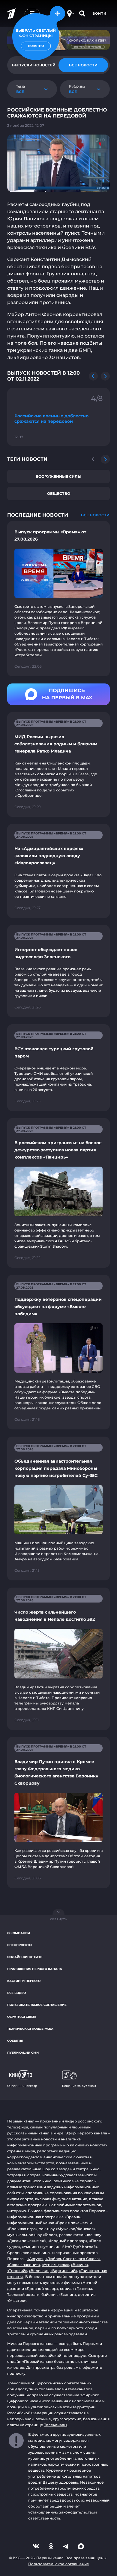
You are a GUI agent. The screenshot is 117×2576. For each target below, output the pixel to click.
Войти (99, 13)
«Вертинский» (64, 2271)
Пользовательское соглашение (37, 2005)
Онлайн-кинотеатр (25, 1957)
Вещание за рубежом (79, 2086)
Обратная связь (22, 2017)
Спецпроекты (20, 1945)
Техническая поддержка (30, 2029)
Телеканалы (56, 2425)
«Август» (35, 2259)
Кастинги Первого (24, 1981)
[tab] (83, 65)
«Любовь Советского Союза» (73, 2259)
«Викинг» (79, 2265)
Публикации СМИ (23, 2053)
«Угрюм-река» (55, 2265)
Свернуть (58, 1919)
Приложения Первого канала (35, 1969)
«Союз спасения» (24, 2265)
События (15, 2041)
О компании (19, 1933)
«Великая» (39, 2271)
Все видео (16, 1993)
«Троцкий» (17, 2271)
